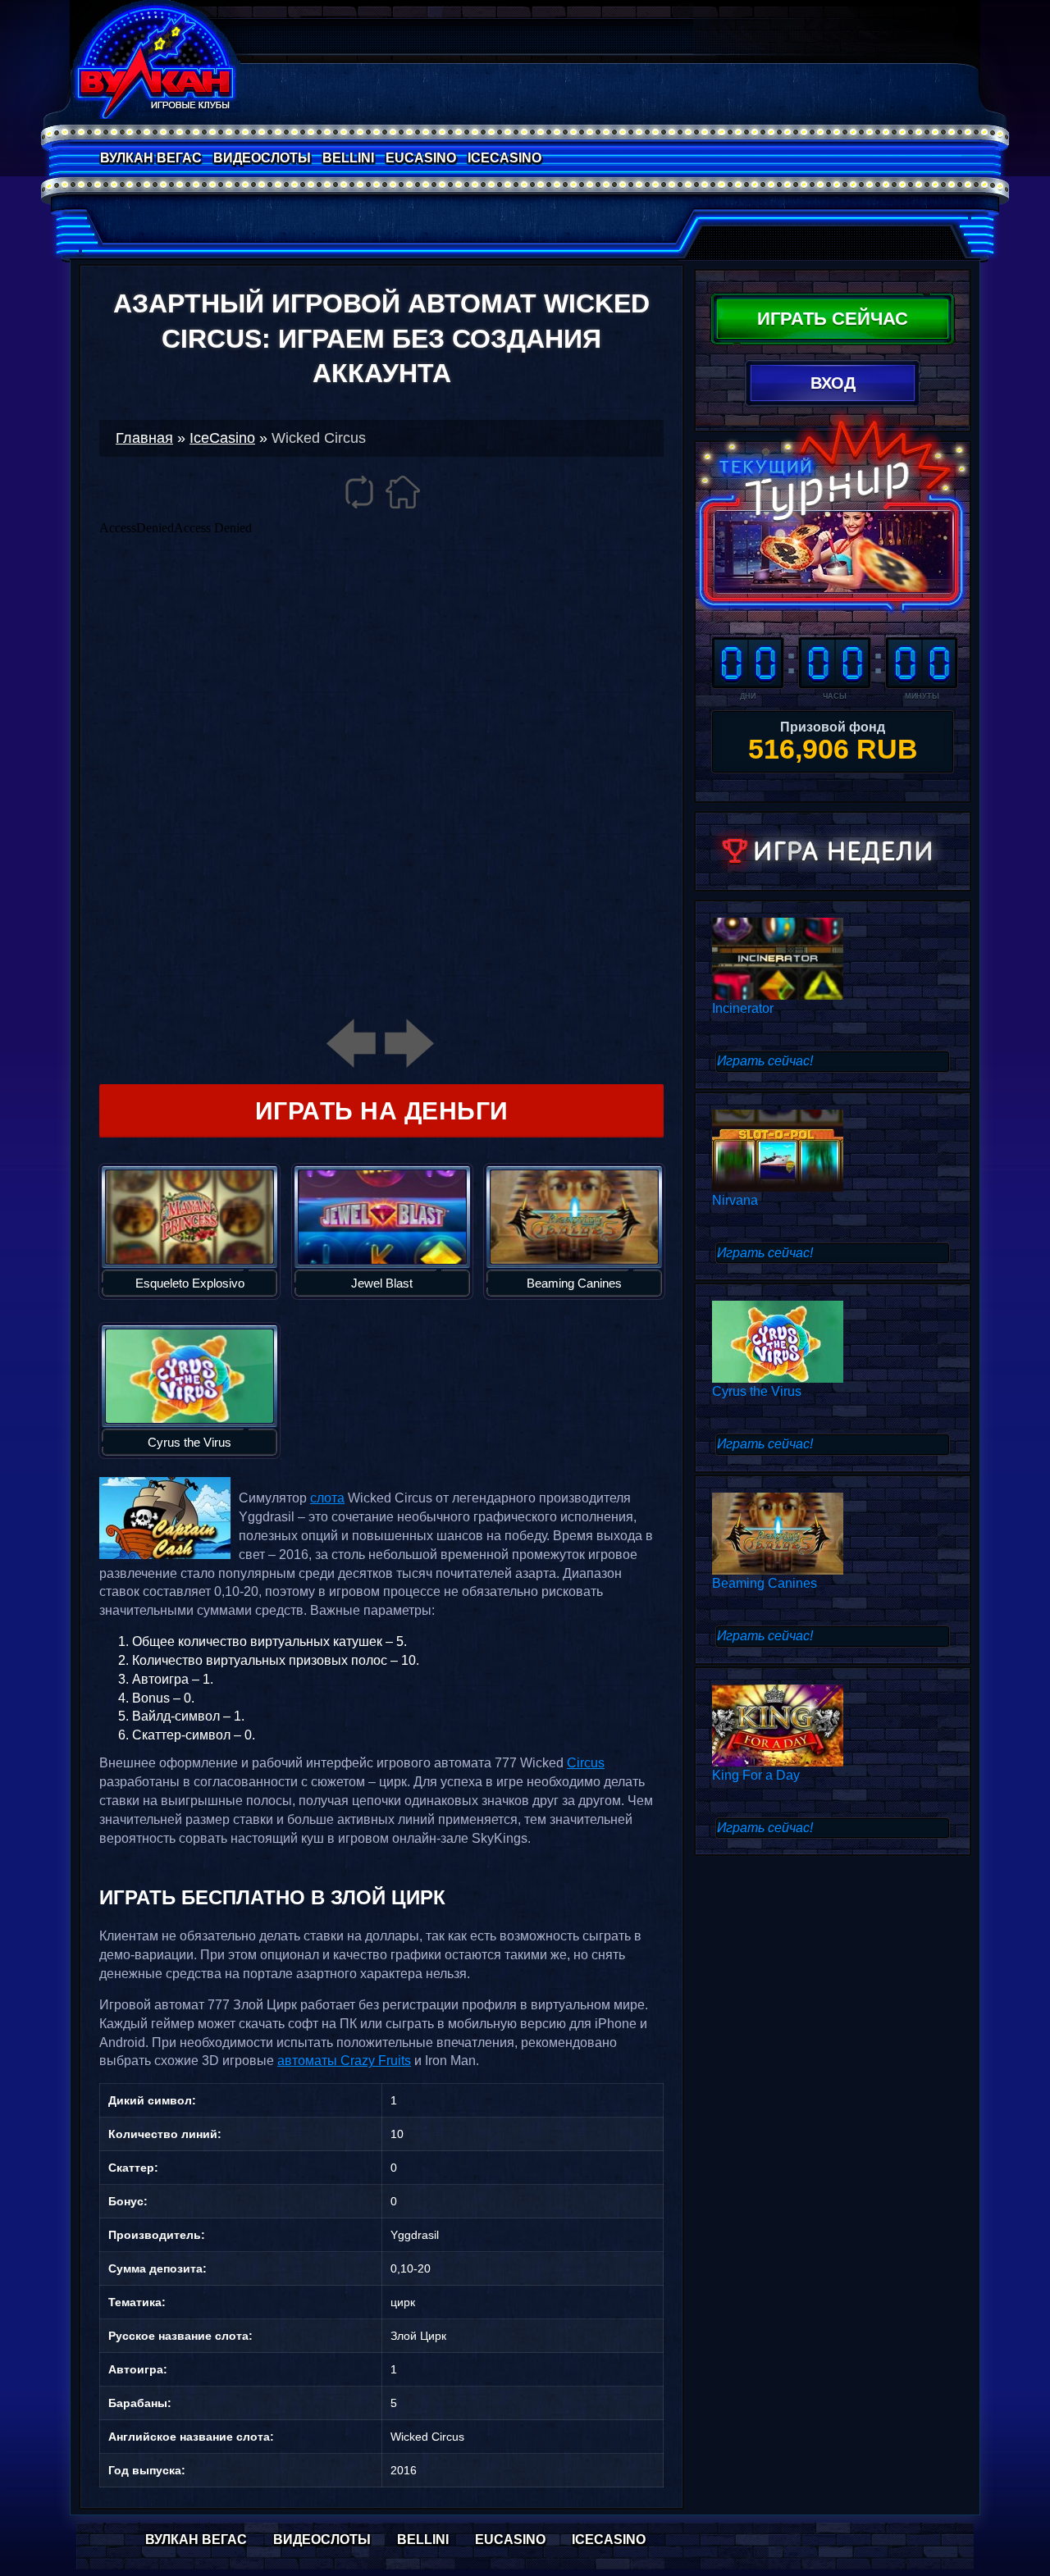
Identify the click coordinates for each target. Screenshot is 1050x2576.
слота (327, 1498)
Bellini (348, 158)
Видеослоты (262, 158)
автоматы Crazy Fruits (344, 2061)
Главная (144, 438)
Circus (586, 1763)
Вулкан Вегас (151, 158)
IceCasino (504, 158)
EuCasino (421, 158)
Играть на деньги (382, 1111)
